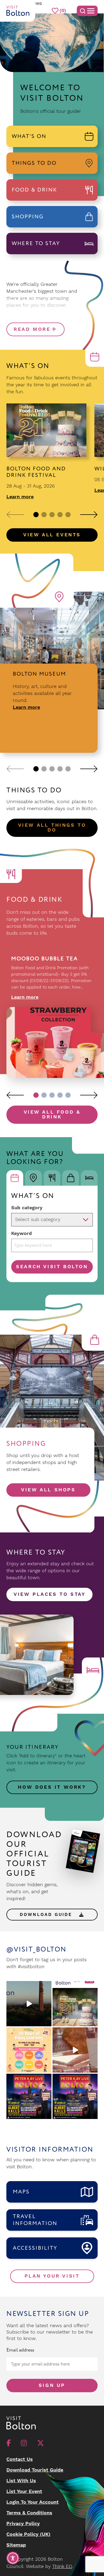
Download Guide (48, 1915)
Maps (21, 2192)
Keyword (21, 1233)
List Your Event (24, 2491)
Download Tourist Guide (35, 2470)
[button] (15, 515)
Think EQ (62, 2566)
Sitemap (16, 2545)
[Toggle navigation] (87, 11)
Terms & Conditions (29, 2513)
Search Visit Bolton (52, 1267)
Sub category (27, 1208)
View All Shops (48, 1490)
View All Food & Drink (52, 1115)
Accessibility (35, 2248)
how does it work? (52, 1787)
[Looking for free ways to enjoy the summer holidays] (29, 2004)
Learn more (20, 497)
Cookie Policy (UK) (28, 2534)
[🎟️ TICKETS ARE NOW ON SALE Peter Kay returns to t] (29, 2096)
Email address (20, 2350)
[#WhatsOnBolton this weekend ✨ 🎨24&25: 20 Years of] (29, 2050)
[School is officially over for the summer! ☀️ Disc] (75, 2050)
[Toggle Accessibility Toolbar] (13, 2558)
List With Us (21, 2481)
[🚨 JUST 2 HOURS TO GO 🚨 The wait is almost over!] (75, 2096)
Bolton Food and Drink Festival (36, 472)
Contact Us (20, 2459)
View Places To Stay (49, 1594)
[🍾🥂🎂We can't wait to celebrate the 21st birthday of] (75, 2004)
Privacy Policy (23, 2524)
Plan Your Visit (52, 2276)
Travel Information (35, 2220)
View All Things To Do (52, 828)
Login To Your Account (33, 2502)
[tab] (15, 1178)
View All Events (52, 535)
